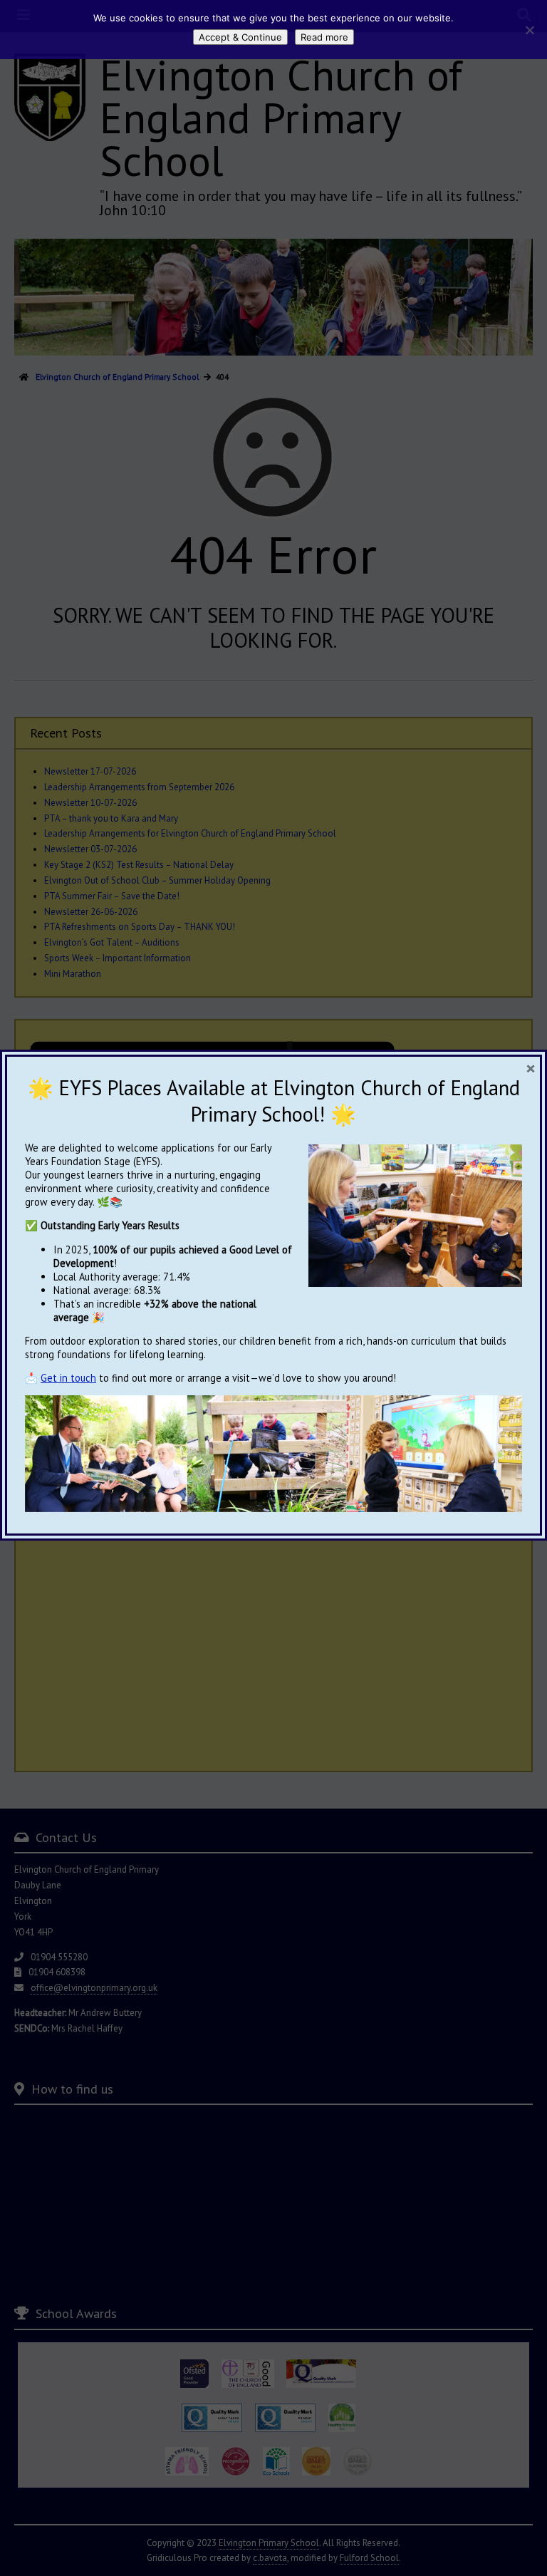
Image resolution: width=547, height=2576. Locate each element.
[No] (529, 30)
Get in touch (68, 1378)
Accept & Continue (240, 37)
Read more (324, 37)
